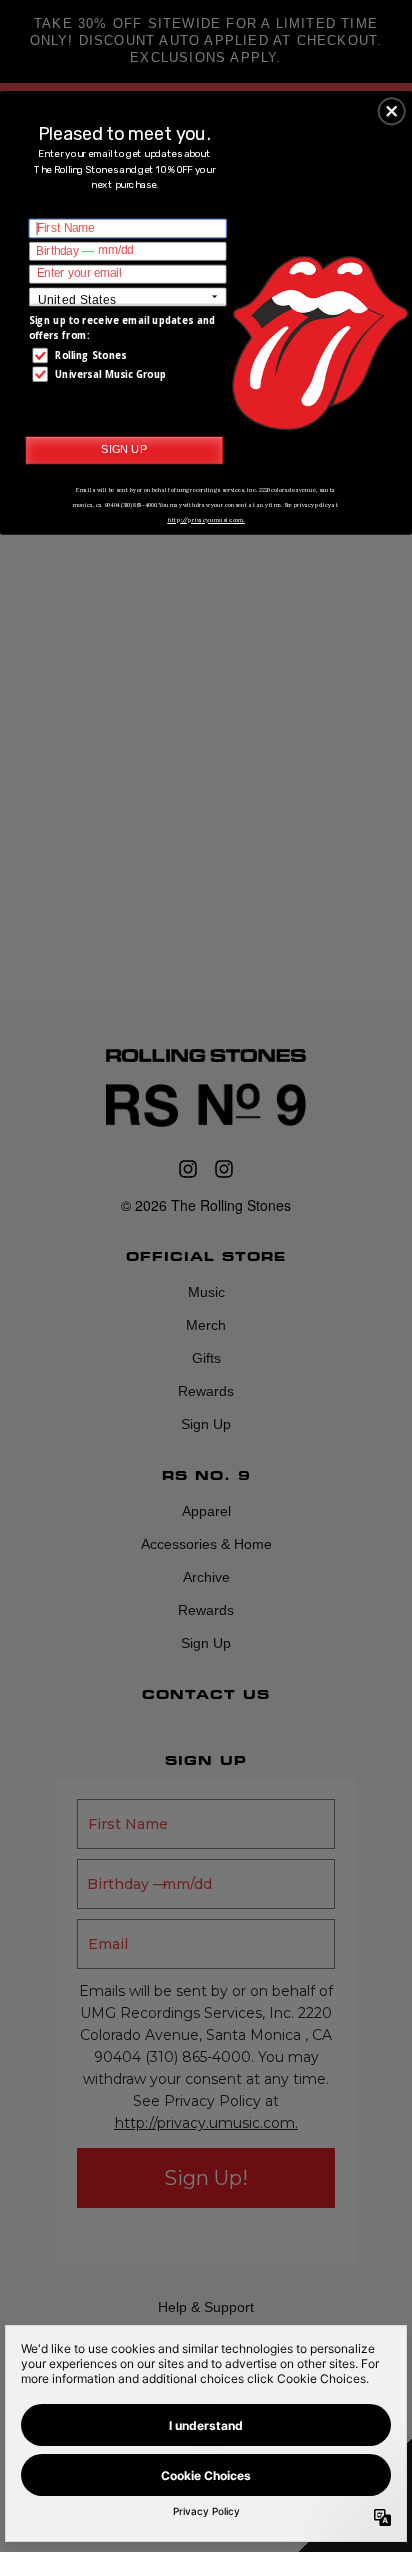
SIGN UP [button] (124, 449)
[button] (392, 111)
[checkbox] (130, 355)
